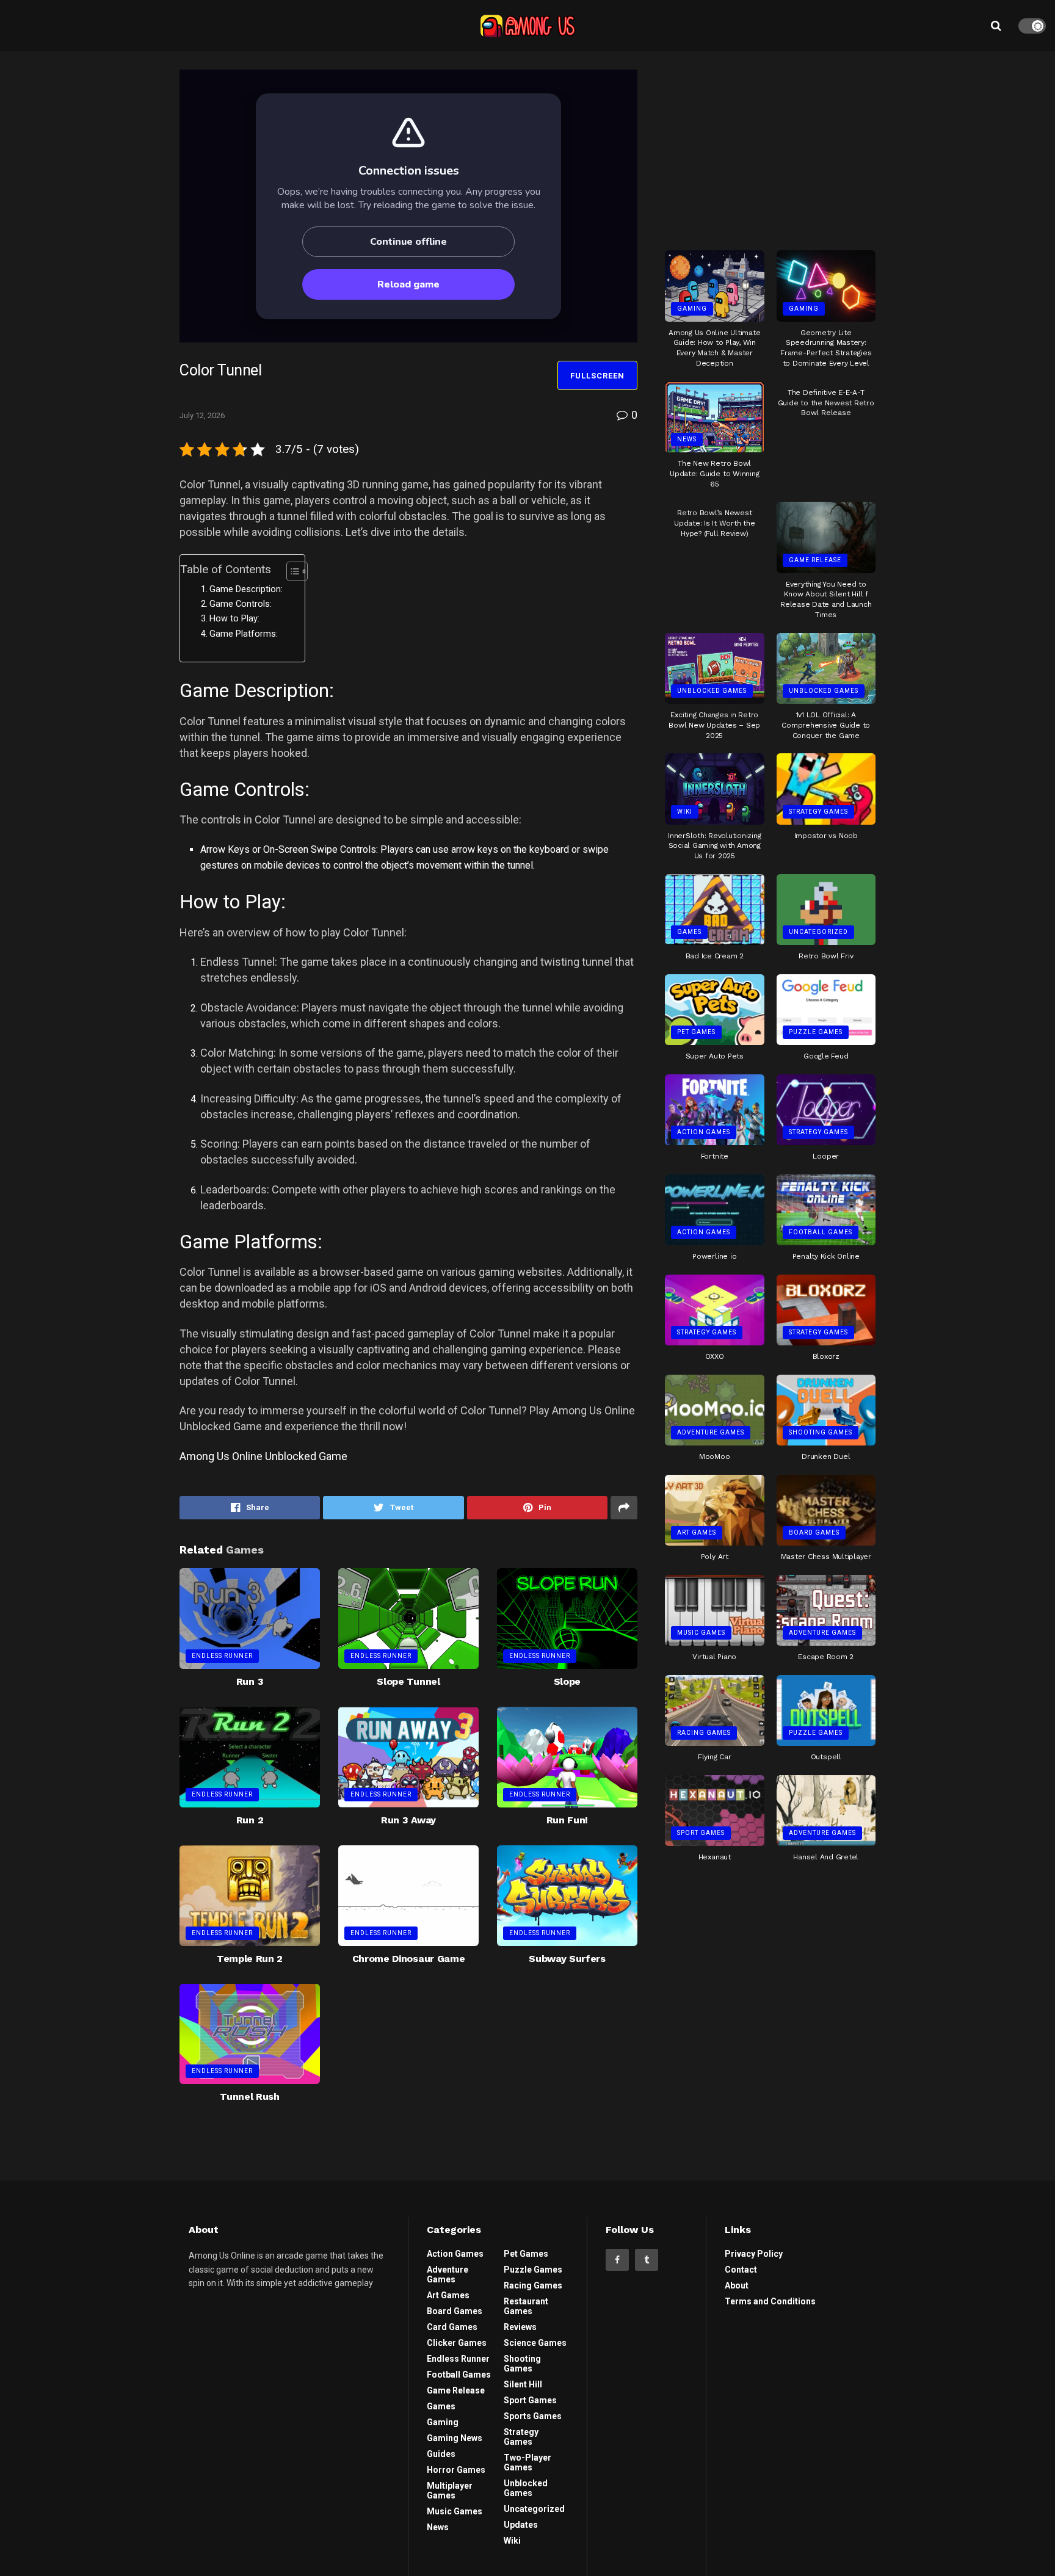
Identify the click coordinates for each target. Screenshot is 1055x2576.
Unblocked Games (712, 691)
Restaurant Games (526, 2306)
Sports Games (533, 2416)
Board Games (814, 1532)
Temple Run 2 (250, 1959)
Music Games (701, 1633)
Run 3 (250, 1681)
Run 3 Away (408, 1820)
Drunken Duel (826, 1456)
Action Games (704, 1132)
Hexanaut (715, 1857)
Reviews (520, 2327)
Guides (441, 2454)
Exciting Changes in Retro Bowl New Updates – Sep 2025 (714, 725)
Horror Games (456, 2470)
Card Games (452, 2327)
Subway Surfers (567, 1959)
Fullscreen (597, 376)
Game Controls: (241, 604)
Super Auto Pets (715, 1056)
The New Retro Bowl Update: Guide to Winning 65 (714, 474)
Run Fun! (567, 1820)
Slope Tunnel (408, 1681)
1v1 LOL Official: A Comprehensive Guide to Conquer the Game (826, 725)
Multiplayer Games (450, 2491)
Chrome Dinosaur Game (409, 1959)
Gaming (692, 309)
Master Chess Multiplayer (826, 1557)
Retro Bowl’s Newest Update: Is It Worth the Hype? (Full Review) (714, 523)
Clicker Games (457, 2343)
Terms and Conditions (770, 2301)
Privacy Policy (754, 2254)
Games (689, 932)
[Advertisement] (770, 146)
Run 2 (250, 1820)
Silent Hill (523, 2384)
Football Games (821, 1232)
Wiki (685, 812)
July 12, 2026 (202, 415)
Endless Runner (222, 1656)
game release (815, 560)
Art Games (697, 1532)
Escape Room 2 (826, 1657)
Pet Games (696, 1032)
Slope (567, 1681)
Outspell (826, 1757)
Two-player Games (527, 2462)
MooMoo (715, 1456)
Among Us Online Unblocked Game (263, 1456)
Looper (826, 1156)
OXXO (715, 1356)
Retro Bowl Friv (826, 956)
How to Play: (234, 619)
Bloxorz (826, 1356)
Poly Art (715, 1557)
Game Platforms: (244, 634)
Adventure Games (711, 1432)
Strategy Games (818, 812)
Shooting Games (821, 1432)
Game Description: (246, 589)
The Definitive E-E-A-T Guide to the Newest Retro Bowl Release (826, 403)
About (737, 2285)
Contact (741, 2270)
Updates (521, 2525)
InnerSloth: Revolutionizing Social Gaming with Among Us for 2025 (715, 846)
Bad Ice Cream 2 (715, 956)
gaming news (455, 2438)
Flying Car (715, 1757)
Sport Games (701, 1833)
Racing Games (704, 1733)
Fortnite (715, 1156)
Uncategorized (818, 932)
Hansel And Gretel (826, 1857)
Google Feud (826, 1056)
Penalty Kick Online (826, 1256)
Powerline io (714, 1256)
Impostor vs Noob (826, 836)
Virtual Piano (714, 1657)
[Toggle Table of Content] (291, 571)
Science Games (535, 2343)
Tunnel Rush (249, 2097)
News (687, 439)
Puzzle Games (816, 1032)
